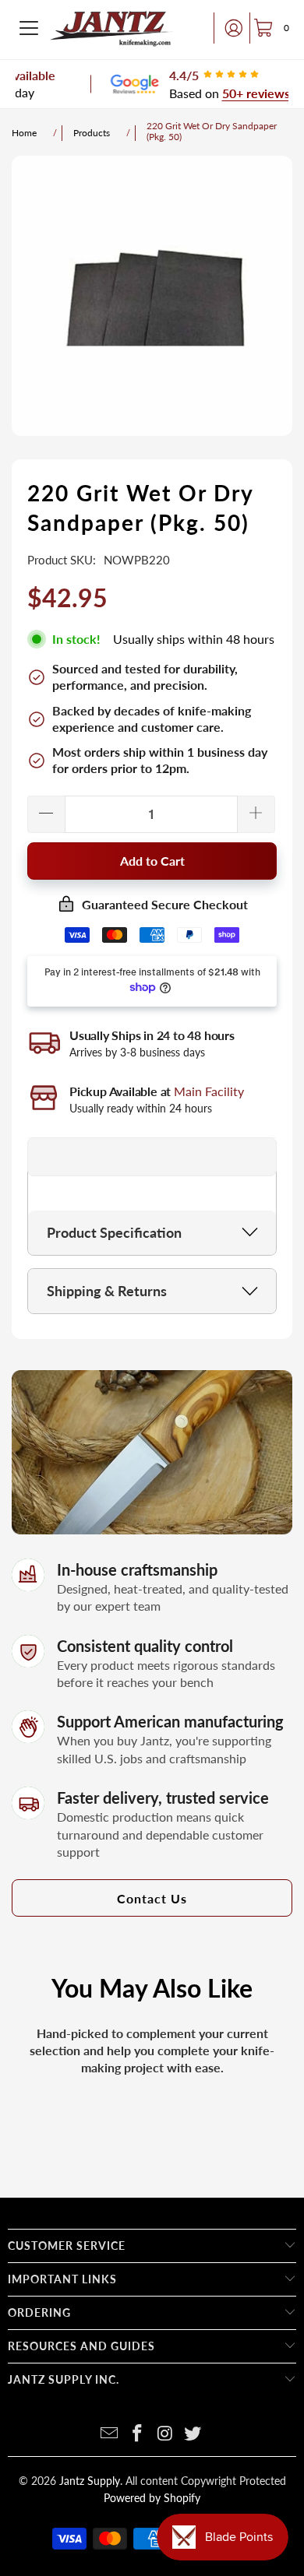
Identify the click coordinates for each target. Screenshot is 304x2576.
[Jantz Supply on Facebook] (137, 2434)
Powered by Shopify (152, 2498)
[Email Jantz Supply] (110, 2434)
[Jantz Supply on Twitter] (193, 2434)
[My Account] (229, 28)
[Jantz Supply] (111, 28)
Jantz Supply (90, 2481)
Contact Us (152, 1898)
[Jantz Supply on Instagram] (165, 2434)
